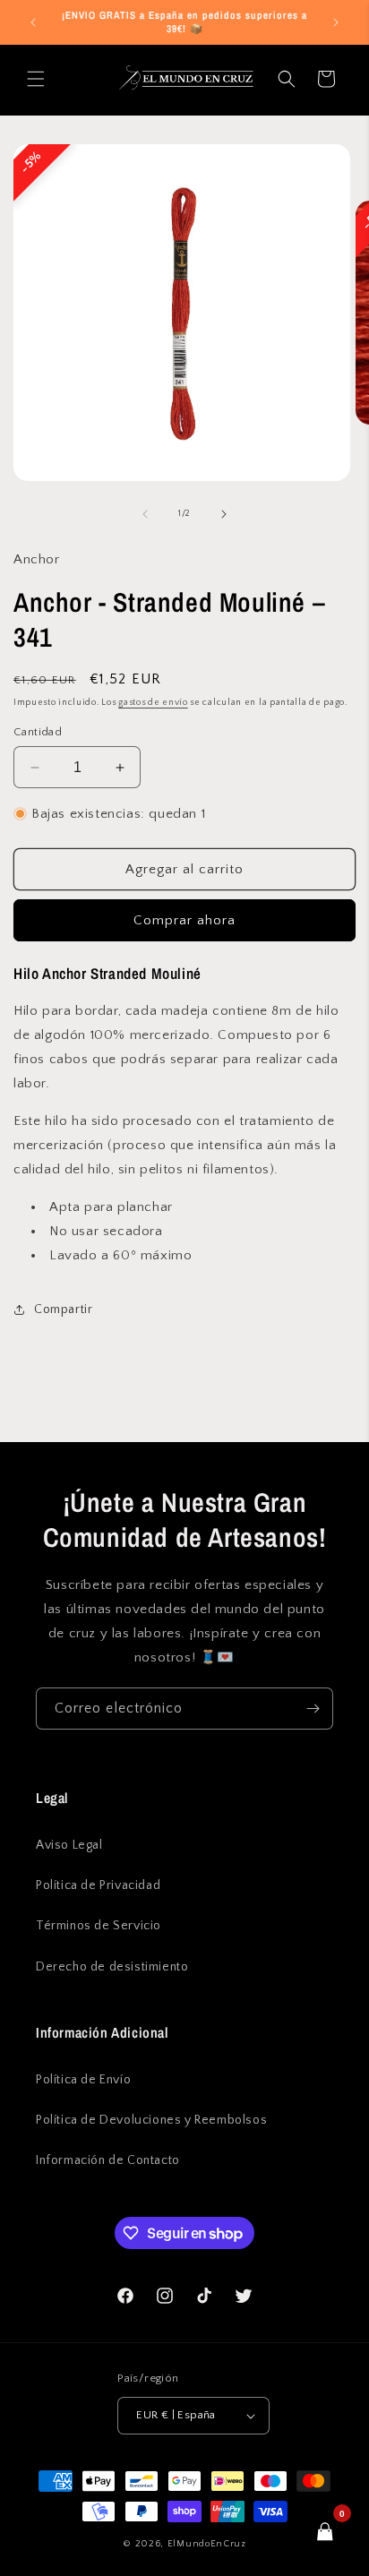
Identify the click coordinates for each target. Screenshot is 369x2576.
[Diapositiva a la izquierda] (145, 514)
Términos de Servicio (99, 1926)
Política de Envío (83, 2080)
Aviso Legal (69, 1845)
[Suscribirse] (313, 1709)
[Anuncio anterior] (33, 22)
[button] (36, 79)
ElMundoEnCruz (207, 2544)
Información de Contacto (108, 2160)
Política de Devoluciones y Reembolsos (151, 2120)
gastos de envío (153, 703)
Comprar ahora (184, 920)
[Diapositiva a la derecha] (224, 514)
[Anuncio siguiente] (336, 22)
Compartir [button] (63, 1309)
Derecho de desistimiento (112, 1967)
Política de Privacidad (98, 1885)
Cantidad (38, 732)
